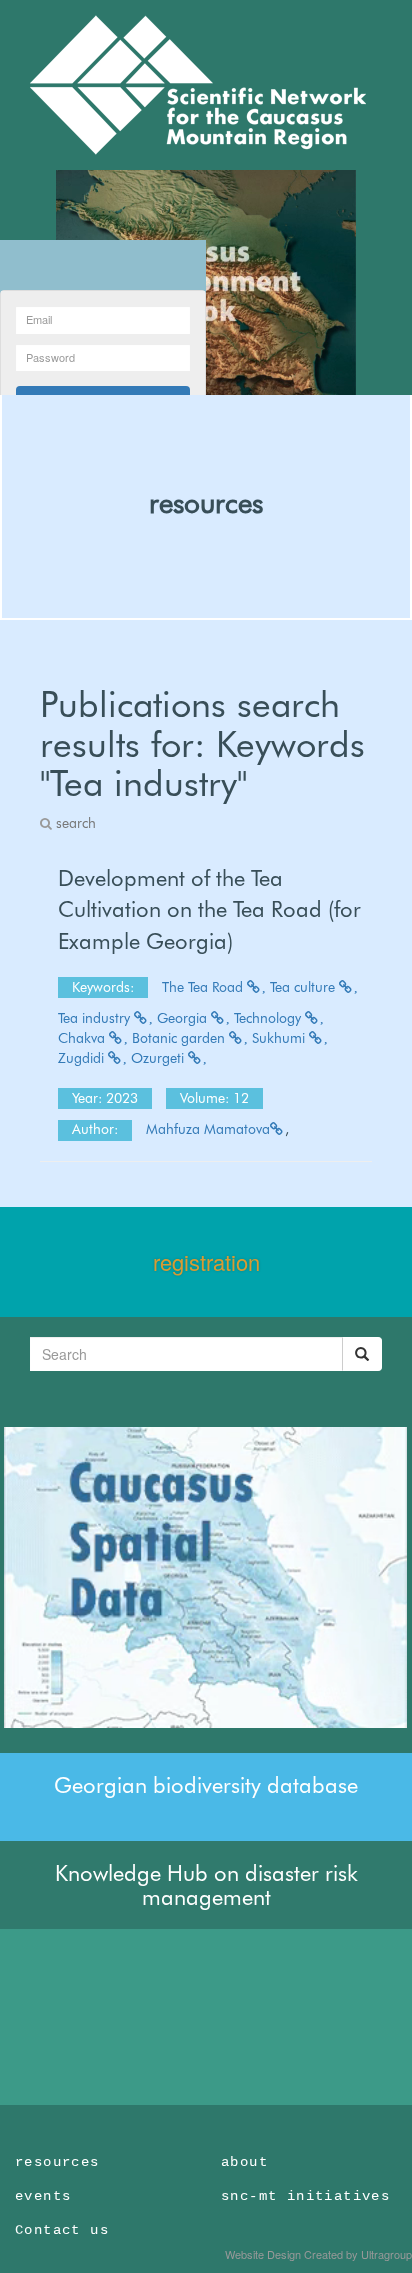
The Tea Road (204, 987)
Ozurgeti (159, 1058)
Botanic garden (180, 1038)
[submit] (362, 1354)
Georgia (184, 1018)
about (244, 2162)
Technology (269, 1018)
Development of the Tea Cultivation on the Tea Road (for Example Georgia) (209, 909)
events (43, 2196)
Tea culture (304, 987)
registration (206, 1261)
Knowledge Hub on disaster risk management (206, 1885)
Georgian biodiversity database (206, 1785)
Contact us (62, 2230)
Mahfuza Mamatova (208, 1129)
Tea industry (96, 1018)
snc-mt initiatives (305, 2196)
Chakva (83, 1038)
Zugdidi (83, 1058)
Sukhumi (280, 1038)
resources (206, 503)
